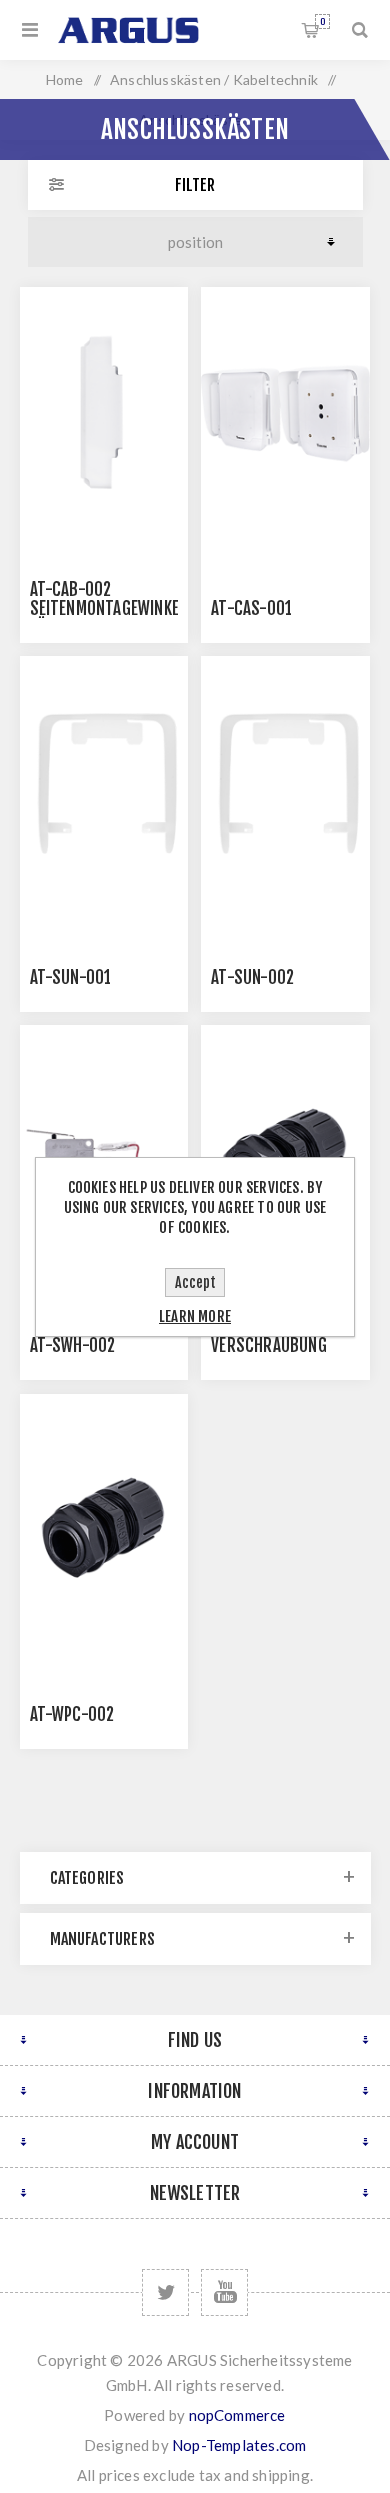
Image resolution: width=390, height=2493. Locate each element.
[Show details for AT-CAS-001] (285, 413)
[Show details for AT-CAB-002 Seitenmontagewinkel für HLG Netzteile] (104, 413)
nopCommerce (237, 2415)
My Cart (322, 21)
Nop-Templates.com (239, 2445)
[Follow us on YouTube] (224, 2292)
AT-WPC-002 (72, 1714)
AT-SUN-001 (71, 977)
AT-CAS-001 (251, 608)
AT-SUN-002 (252, 977)
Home (65, 79)
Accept (195, 1282)
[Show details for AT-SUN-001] (104, 782)
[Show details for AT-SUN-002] (285, 782)
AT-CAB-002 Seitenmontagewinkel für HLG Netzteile (108, 608)
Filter (195, 185)
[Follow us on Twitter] (165, 2292)
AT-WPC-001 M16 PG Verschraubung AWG (279, 1345)
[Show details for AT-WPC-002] (104, 1520)
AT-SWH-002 (73, 1345)
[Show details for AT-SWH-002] (104, 1151)
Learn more (195, 1316)
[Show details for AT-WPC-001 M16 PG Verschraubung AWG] (285, 1151)
